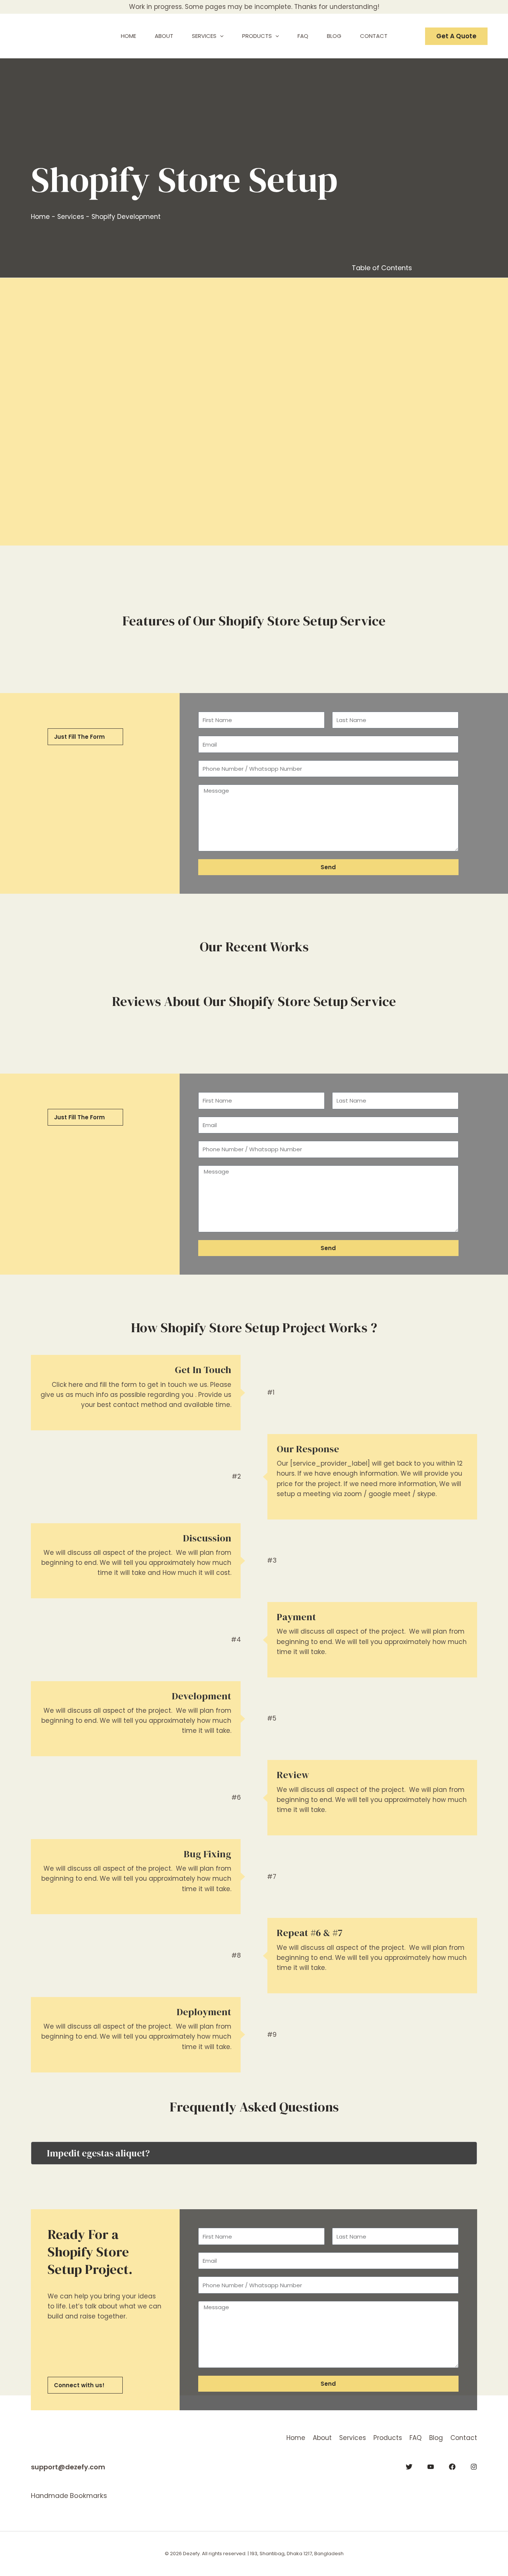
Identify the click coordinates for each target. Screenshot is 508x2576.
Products (388, 2438)
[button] (220, 36)
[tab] (254, 2153)
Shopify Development (126, 217)
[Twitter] (409, 2467)
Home (40, 217)
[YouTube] (431, 2467)
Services (71, 217)
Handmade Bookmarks (69, 2496)
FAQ (416, 2438)
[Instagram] (474, 2467)
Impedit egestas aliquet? (98, 2153)
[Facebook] (452, 2467)
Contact (464, 2438)
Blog (436, 2438)
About (322, 2438)
